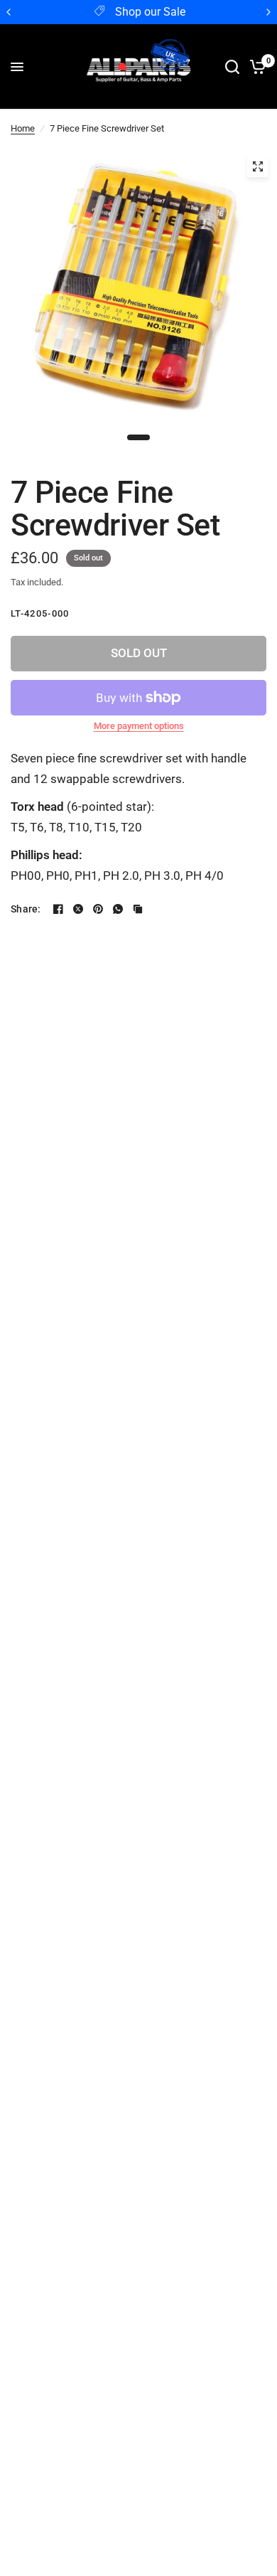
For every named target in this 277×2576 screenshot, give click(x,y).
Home (23, 128)
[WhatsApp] (118, 909)
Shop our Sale (150, 12)
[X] (78, 909)
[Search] (232, 67)
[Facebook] (58, 909)
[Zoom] (258, 166)
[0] (255, 67)
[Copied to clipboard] (138, 909)
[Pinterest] (98, 909)
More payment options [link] (139, 726)
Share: (26, 909)
